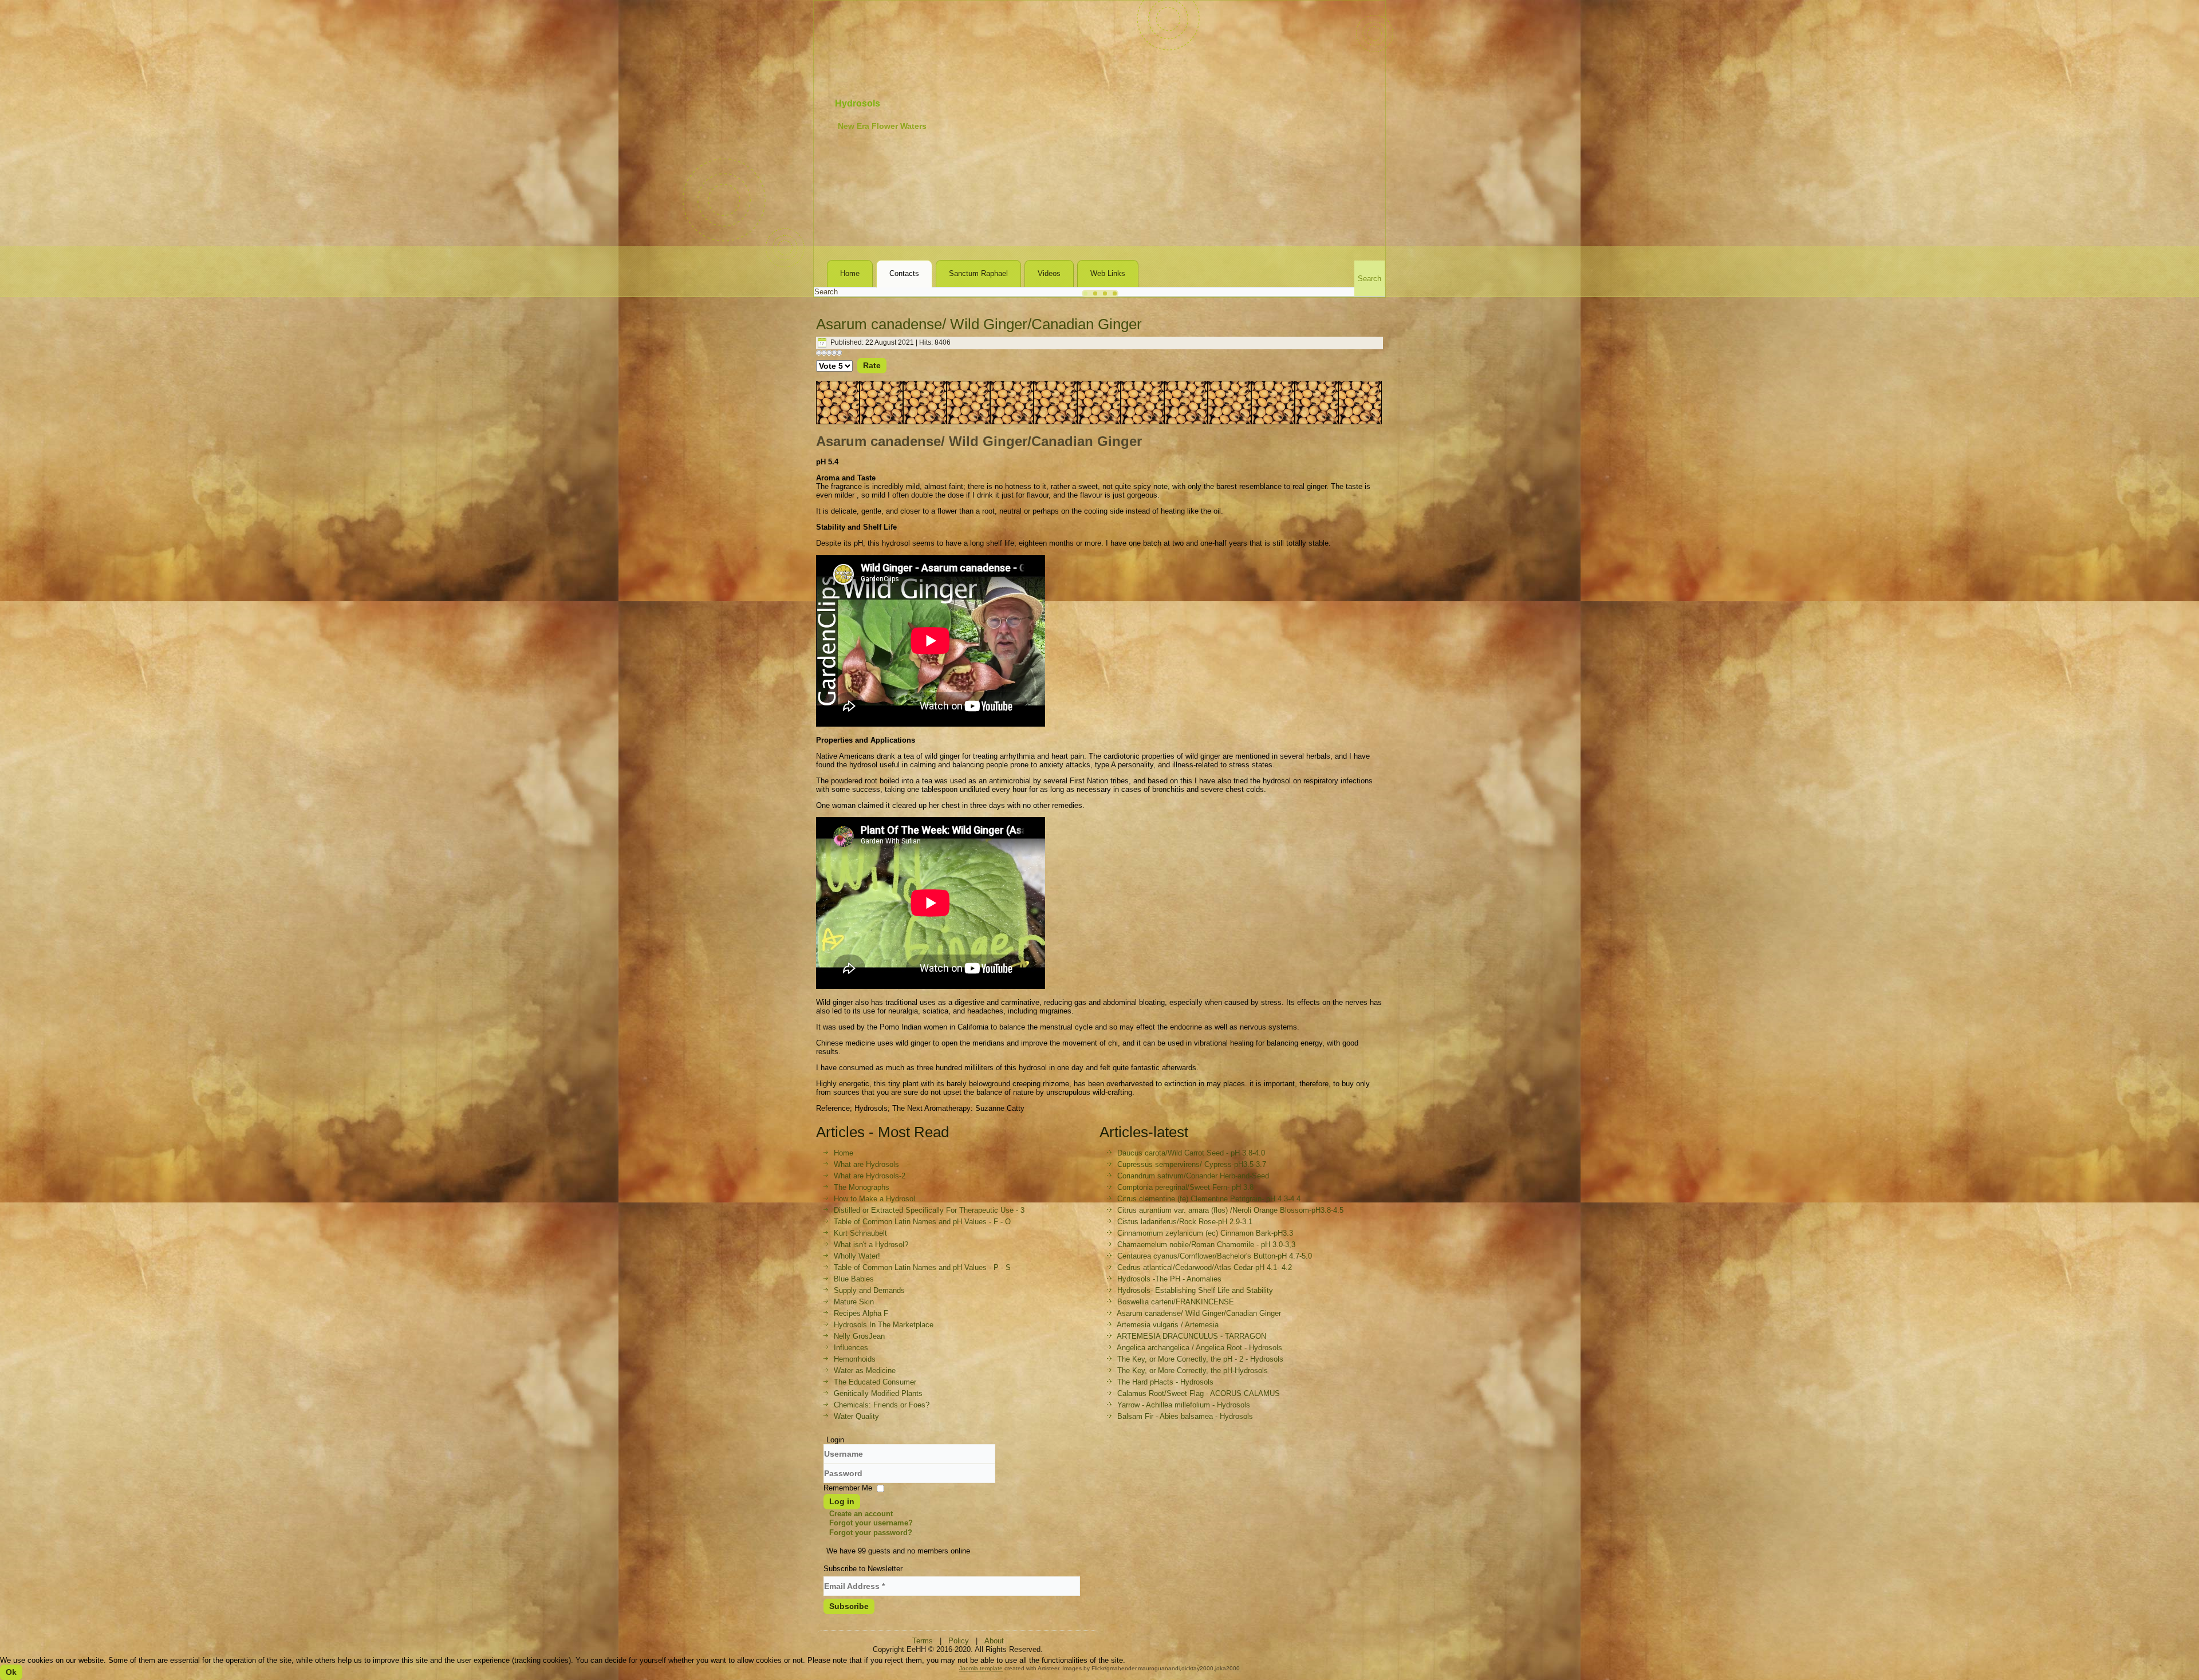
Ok (11, 1672)
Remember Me (848, 1488)
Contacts (904, 273)
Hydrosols (858, 103)
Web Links (1108, 273)
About (994, 1641)
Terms (923, 1641)
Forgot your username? (871, 1523)
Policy (959, 1641)
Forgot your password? (871, 1533)
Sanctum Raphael (978, 273)
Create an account (861, 1514)
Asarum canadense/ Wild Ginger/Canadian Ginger (979, 324)
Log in (842, 1501)
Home (850, 273)
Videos (1049, 273)
